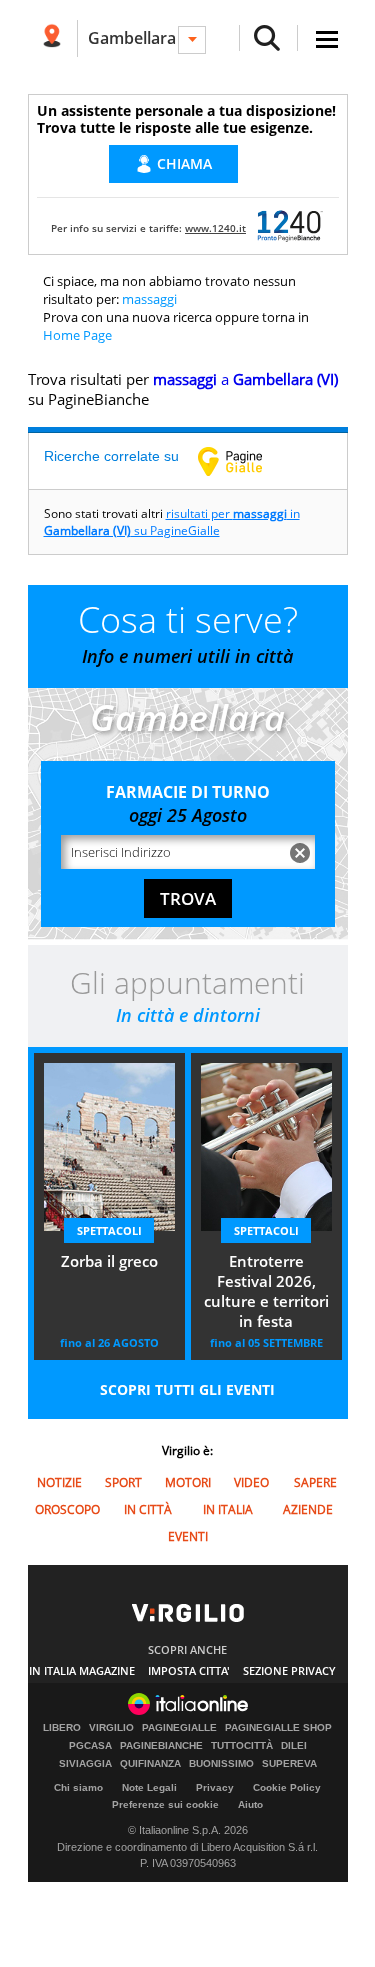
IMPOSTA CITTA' (189, 1670)
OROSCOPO (67, 1509)
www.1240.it (215, 228)
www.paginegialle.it (245, 461)
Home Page (77, 335)
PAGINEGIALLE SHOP (278, 1728)
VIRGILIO (111, 1728)
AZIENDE (308, 1509)
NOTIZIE (59, 1482)
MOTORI (188, 1482)
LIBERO (62, 1728)
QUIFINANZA (150, 1764)
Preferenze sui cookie (165, 1804)
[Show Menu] (327, 39)
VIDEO (251, 1482)
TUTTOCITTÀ (242, 1746)
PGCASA (90, 1746)
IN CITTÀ (148, 1509)
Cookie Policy (287, 1787)
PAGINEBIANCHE (161, 1746)
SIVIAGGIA (85, 1764)
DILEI (294, 1746)
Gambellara (132, 38)
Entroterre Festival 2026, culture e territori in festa (266, 1291)
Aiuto (250, 1804)
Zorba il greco (109, 1261)
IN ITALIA (228, 1509)
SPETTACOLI (109, 1230)
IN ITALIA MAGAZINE (82, 1670)
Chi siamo (78, 1787)
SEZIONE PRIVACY (289, 1670)
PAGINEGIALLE (179, 1728)
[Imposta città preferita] (52, 38)
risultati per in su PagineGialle (172, 522)
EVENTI (188, 1536)
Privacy (215, 1787)
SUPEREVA (289, 1764)
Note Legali (149, 1787)
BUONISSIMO (221, 1764)
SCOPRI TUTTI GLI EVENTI (187, 1389)
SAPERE (315, 1482)
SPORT (123, 1482)
